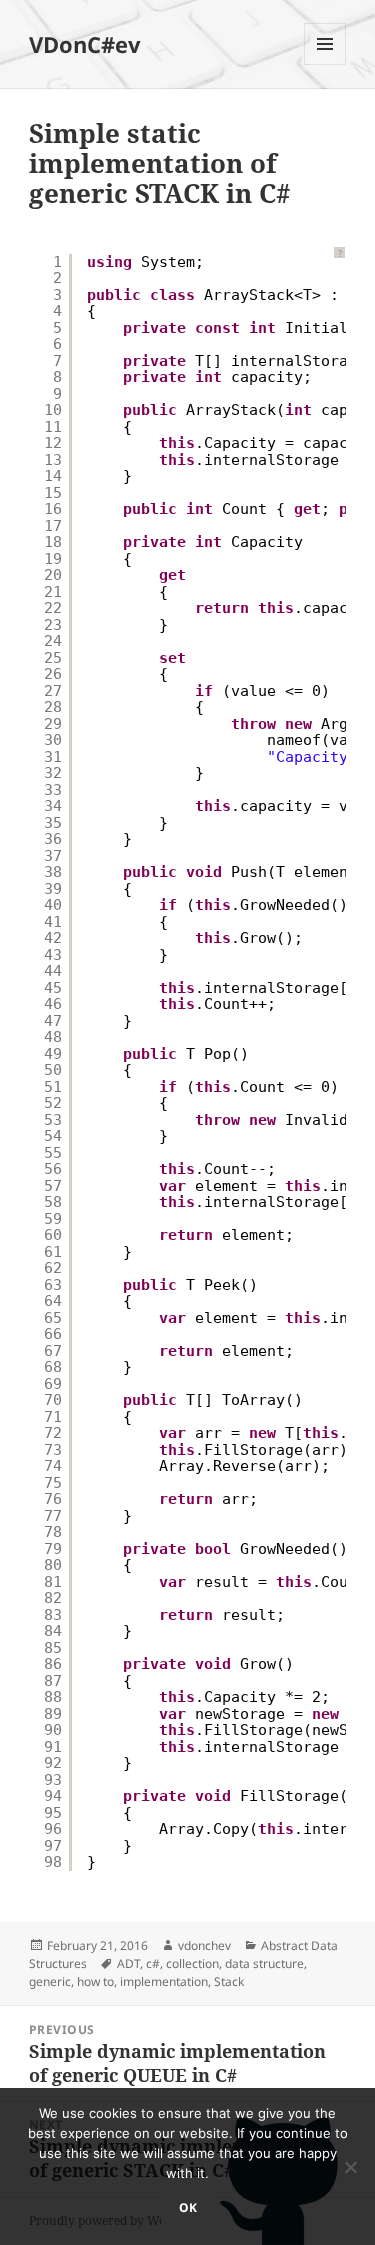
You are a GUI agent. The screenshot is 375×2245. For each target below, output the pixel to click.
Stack (229, 1981)
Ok (188, 2207)
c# (153, 1963)
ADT (128, 1963)
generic (50, 1981)
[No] (350, 2167)
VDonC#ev (85, 44)
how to (95, 1981)
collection (192, 1963)
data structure (264, 1963)
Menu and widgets (325, 64)
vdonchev (204, 1945)
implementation (164, 1981)
